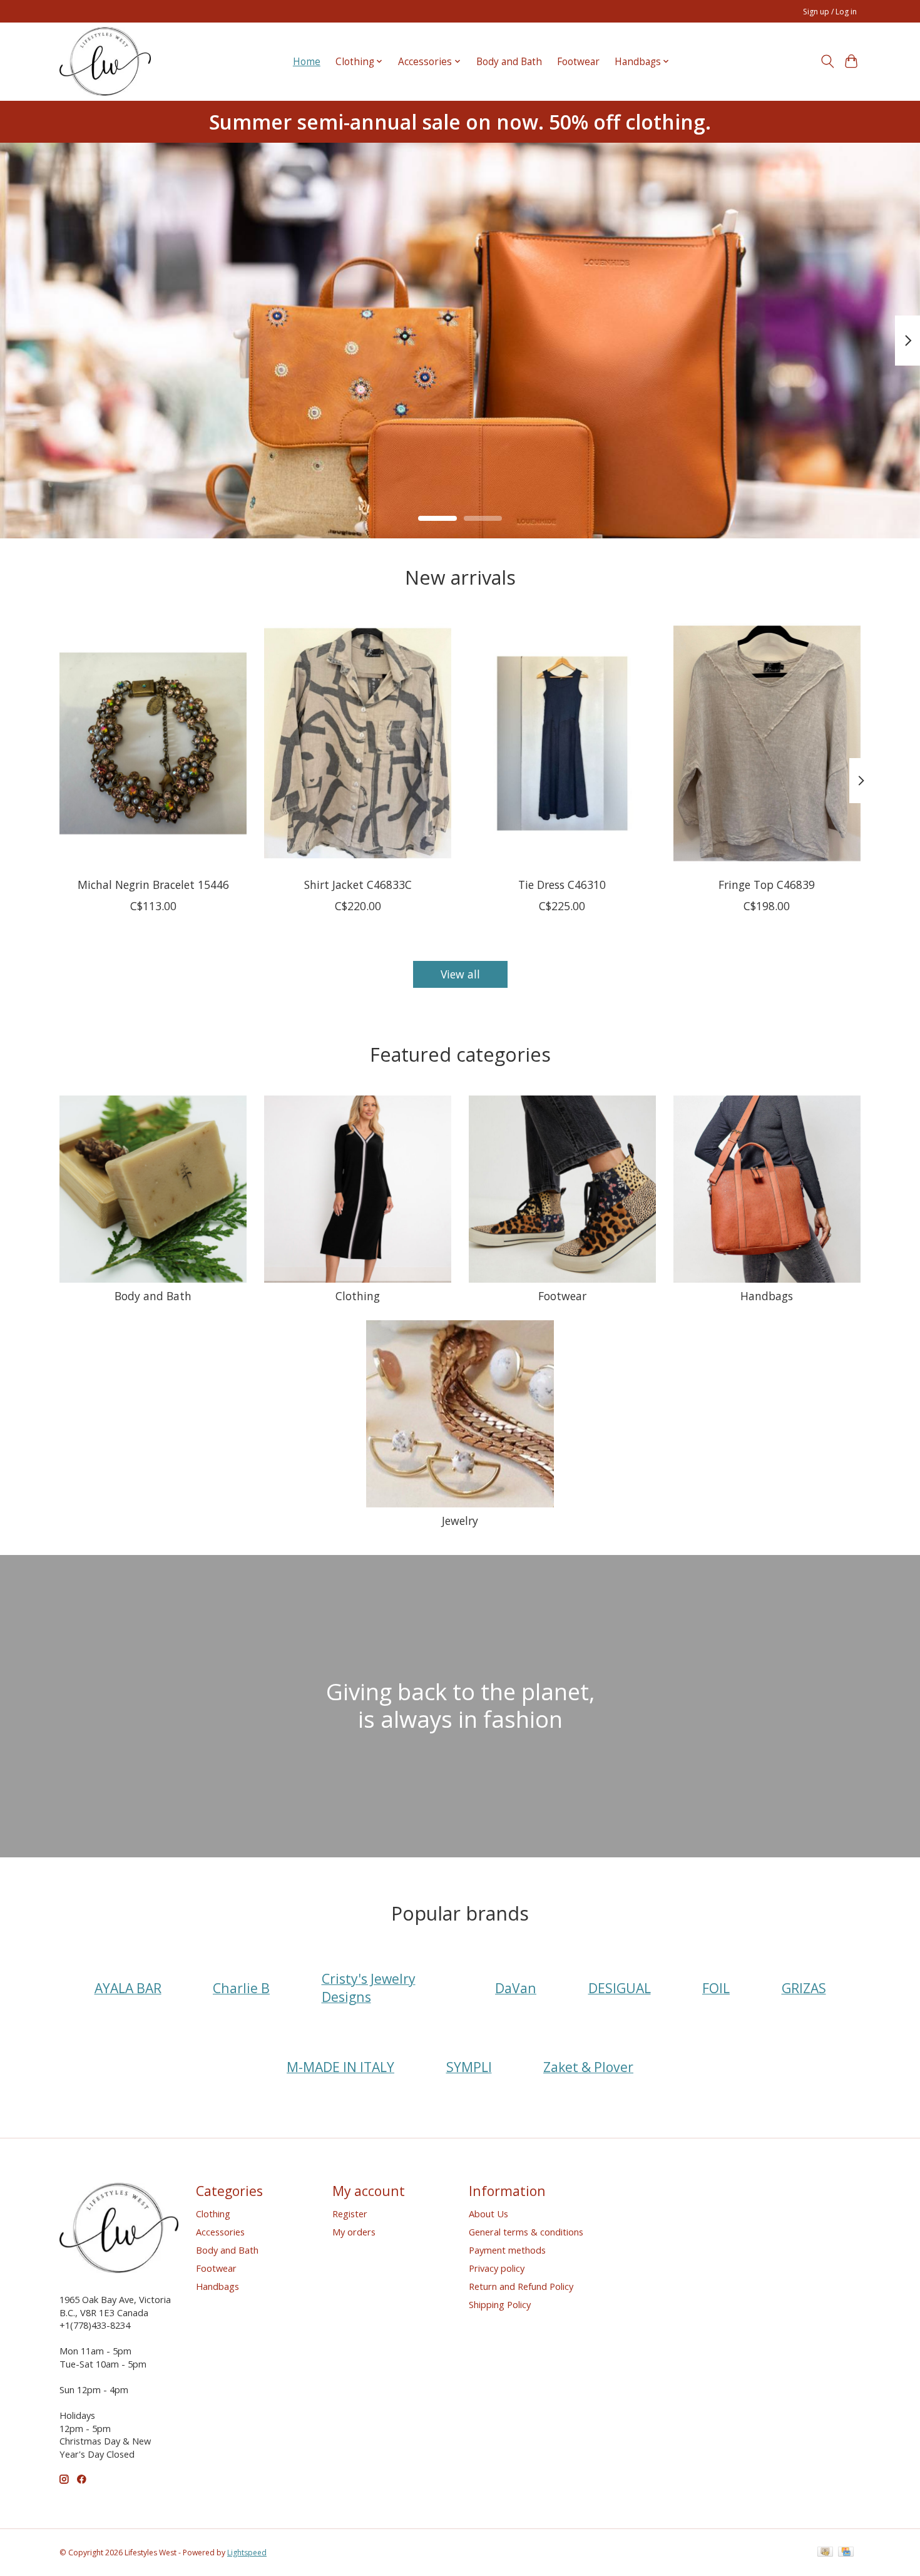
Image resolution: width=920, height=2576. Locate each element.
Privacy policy (497, 2268)
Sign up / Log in (830, 12)
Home (307, 62)
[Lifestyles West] (105, 61)
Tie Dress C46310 (562, 884)
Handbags (767, 1296)
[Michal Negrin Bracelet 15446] (153, 743)
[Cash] (825, 2553)
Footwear (578, 62)
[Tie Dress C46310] (562, 743)
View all (460, 974)
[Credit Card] (846, 2553)
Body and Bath (509, 62)
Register (350, 2214)
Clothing (358, 1296)
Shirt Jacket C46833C (358, 884)
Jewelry (460, 1521)
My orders (354, 2232)
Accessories (220, 2232)
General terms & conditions (526, 2232)
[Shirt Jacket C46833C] (358, 743)
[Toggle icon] (827, 61)
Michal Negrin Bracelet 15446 (153, 884)
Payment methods (507, 2250)
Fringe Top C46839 (767, 884)
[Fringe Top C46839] (767, 743)
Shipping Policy (500, 2304)
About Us (488, 2214)
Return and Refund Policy (521, 2286)
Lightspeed (247, 2553)
